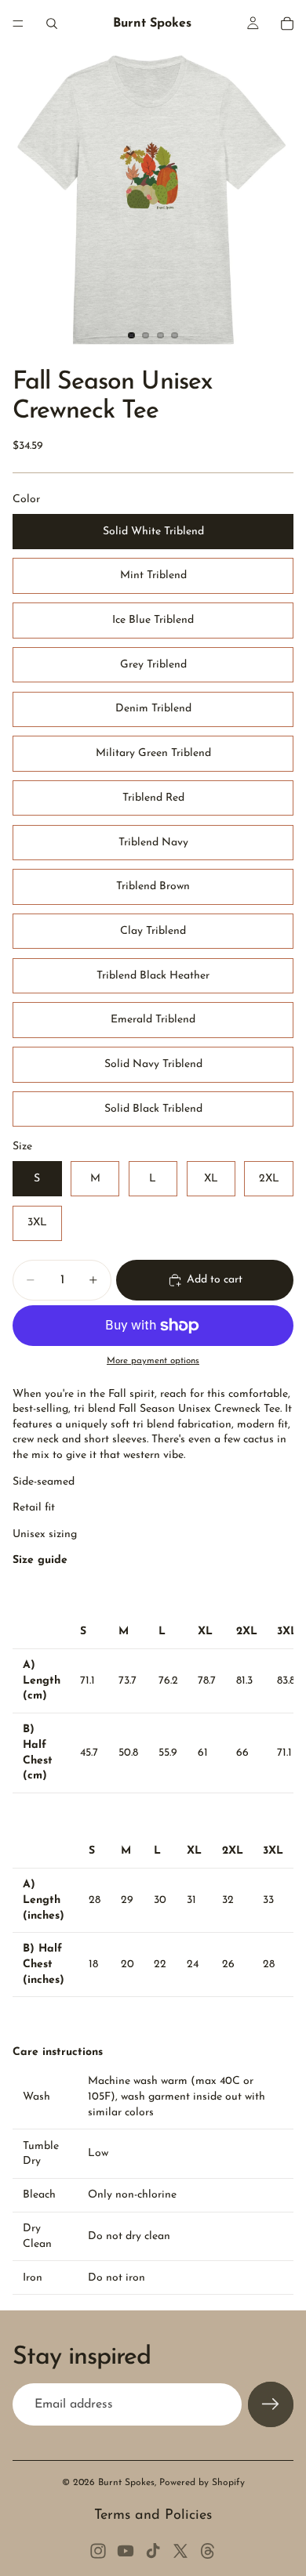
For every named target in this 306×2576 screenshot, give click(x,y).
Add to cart (215, 1280)
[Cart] (287, 24)
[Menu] (18, 24)
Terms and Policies (153, 2516)
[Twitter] (180, 2551)
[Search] (52, 24)
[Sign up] (271, 2404)
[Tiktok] (153, 2551)
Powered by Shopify (202, 2483)
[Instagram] (98, 2551)
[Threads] (208, 2551)
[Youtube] (126, 2551)
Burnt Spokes (126, 2483)
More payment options (153, 1361)
